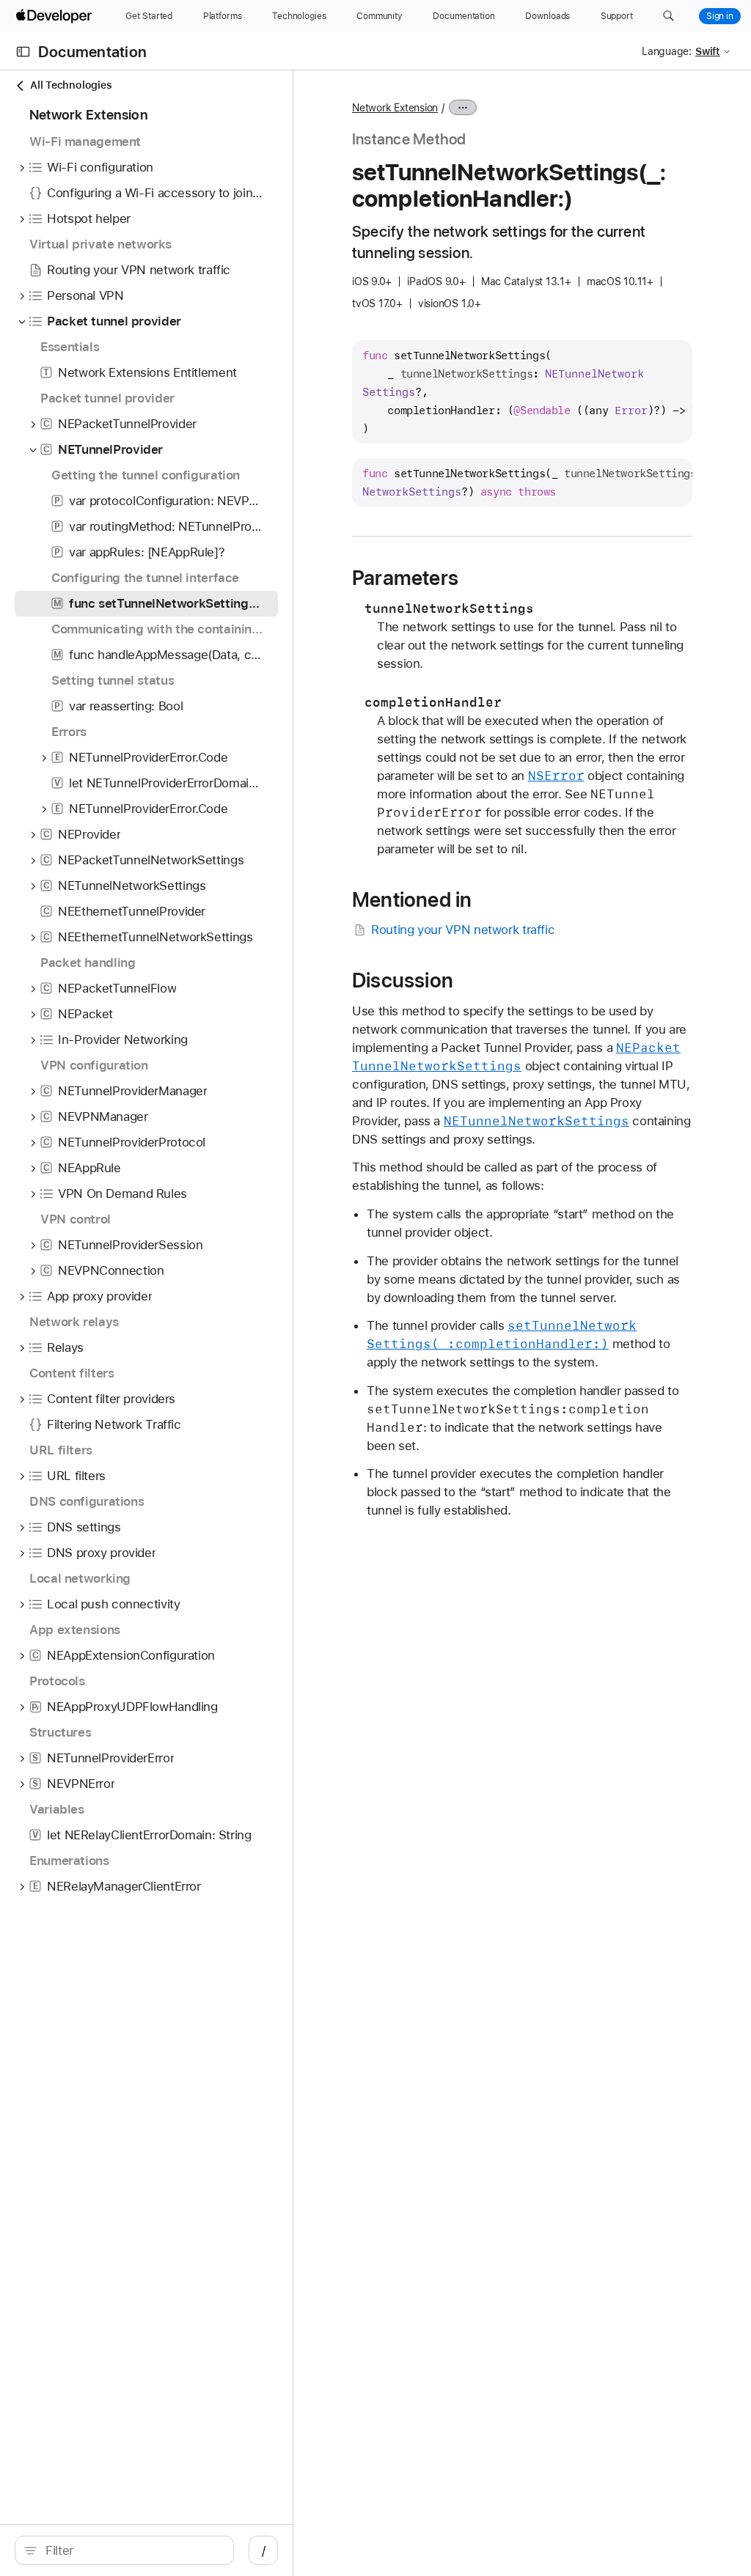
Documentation (92, 52)
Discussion (403, 980)
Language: (667, 51)
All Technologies (71, 85)
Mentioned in (412, 899)
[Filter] (132, 2550)
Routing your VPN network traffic (463, 930)
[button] (668, 16)
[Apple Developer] (56, 16)
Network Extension (395, 108)
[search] (124, 2550)
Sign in (720, 16)
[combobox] (132, 2550)
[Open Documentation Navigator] (23, 52)
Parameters (405, 578)
